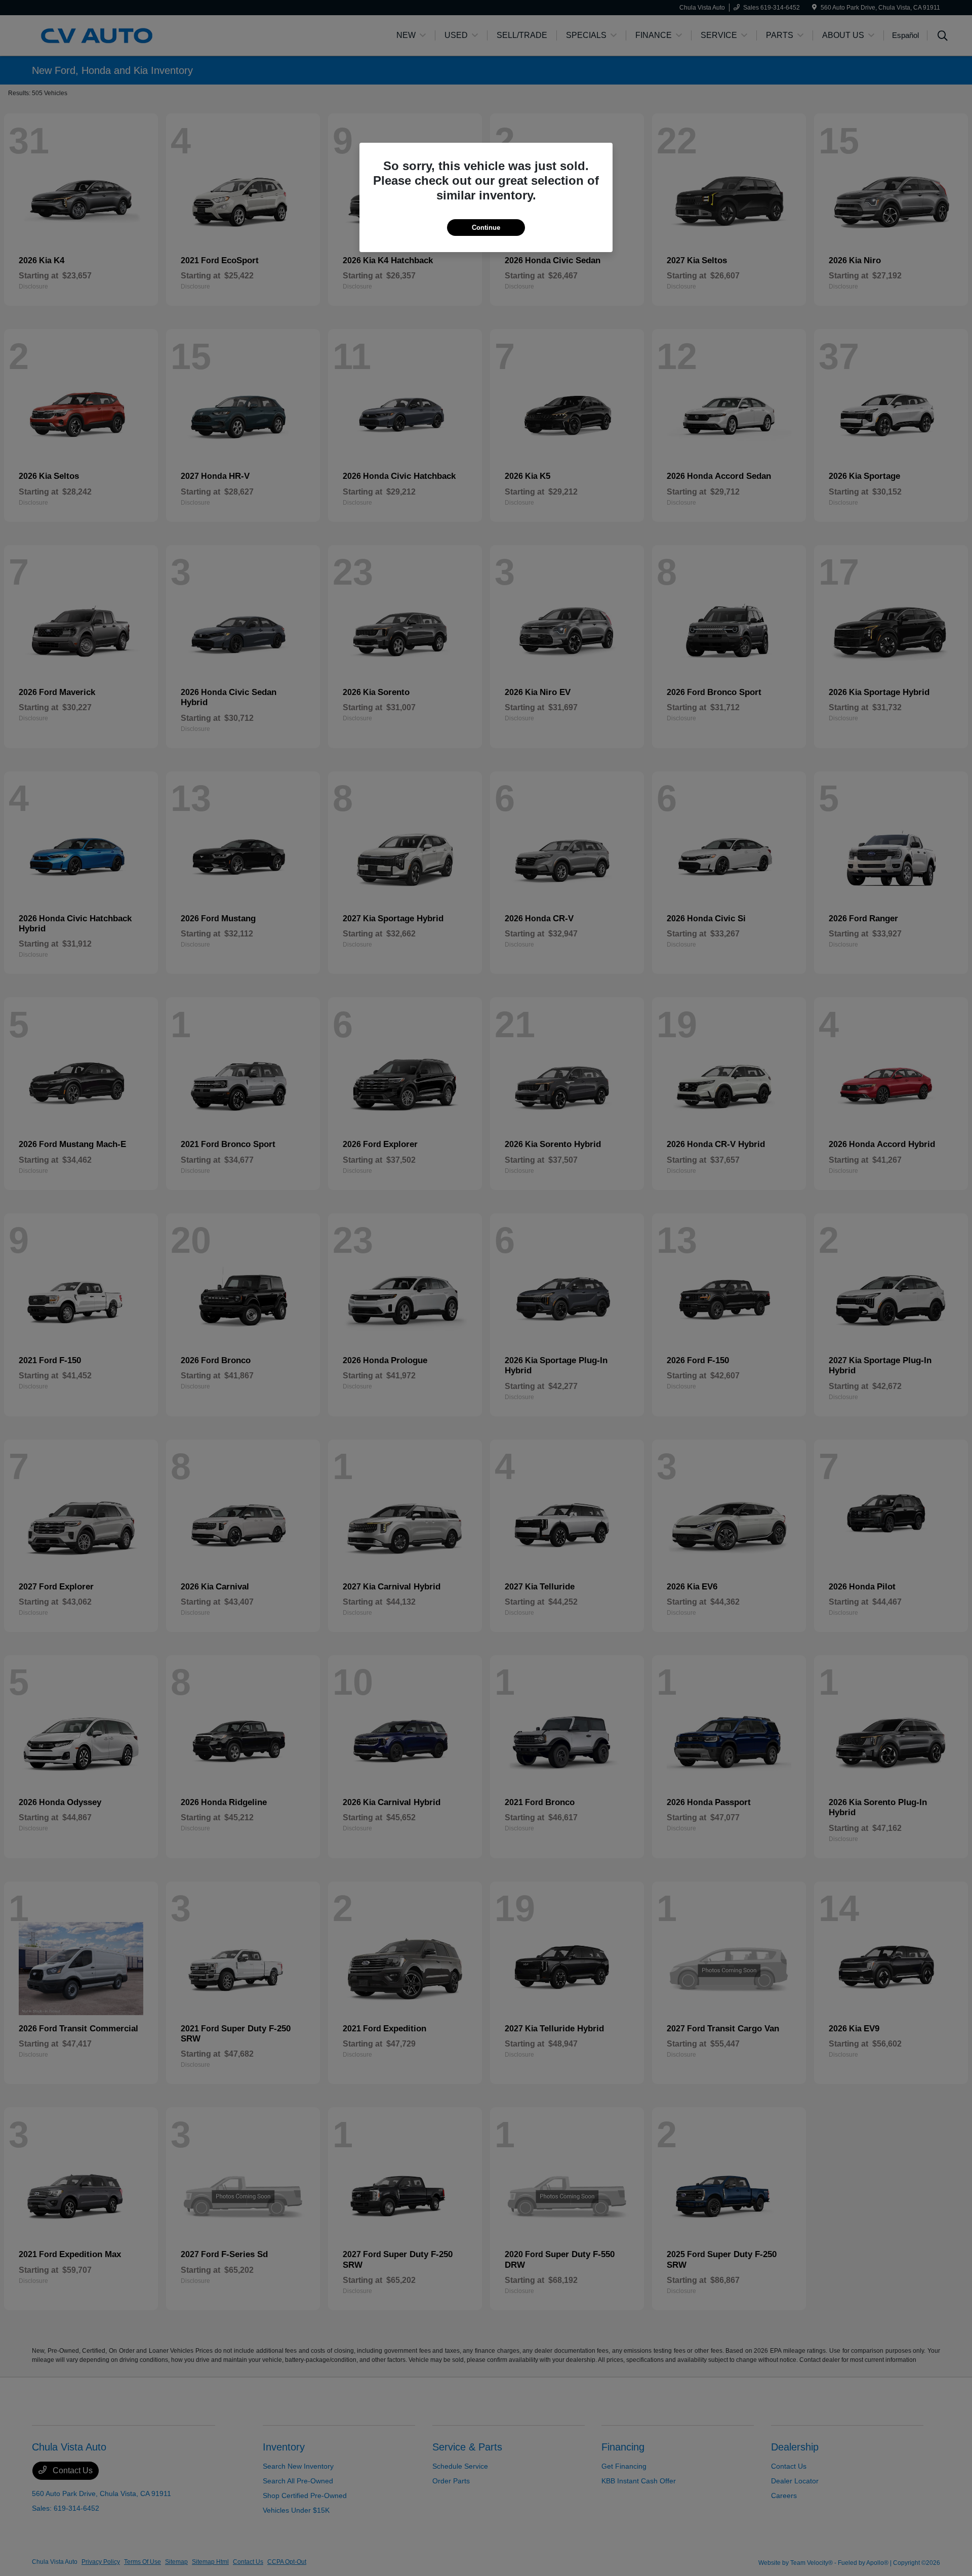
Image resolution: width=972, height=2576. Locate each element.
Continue (486, 228)
